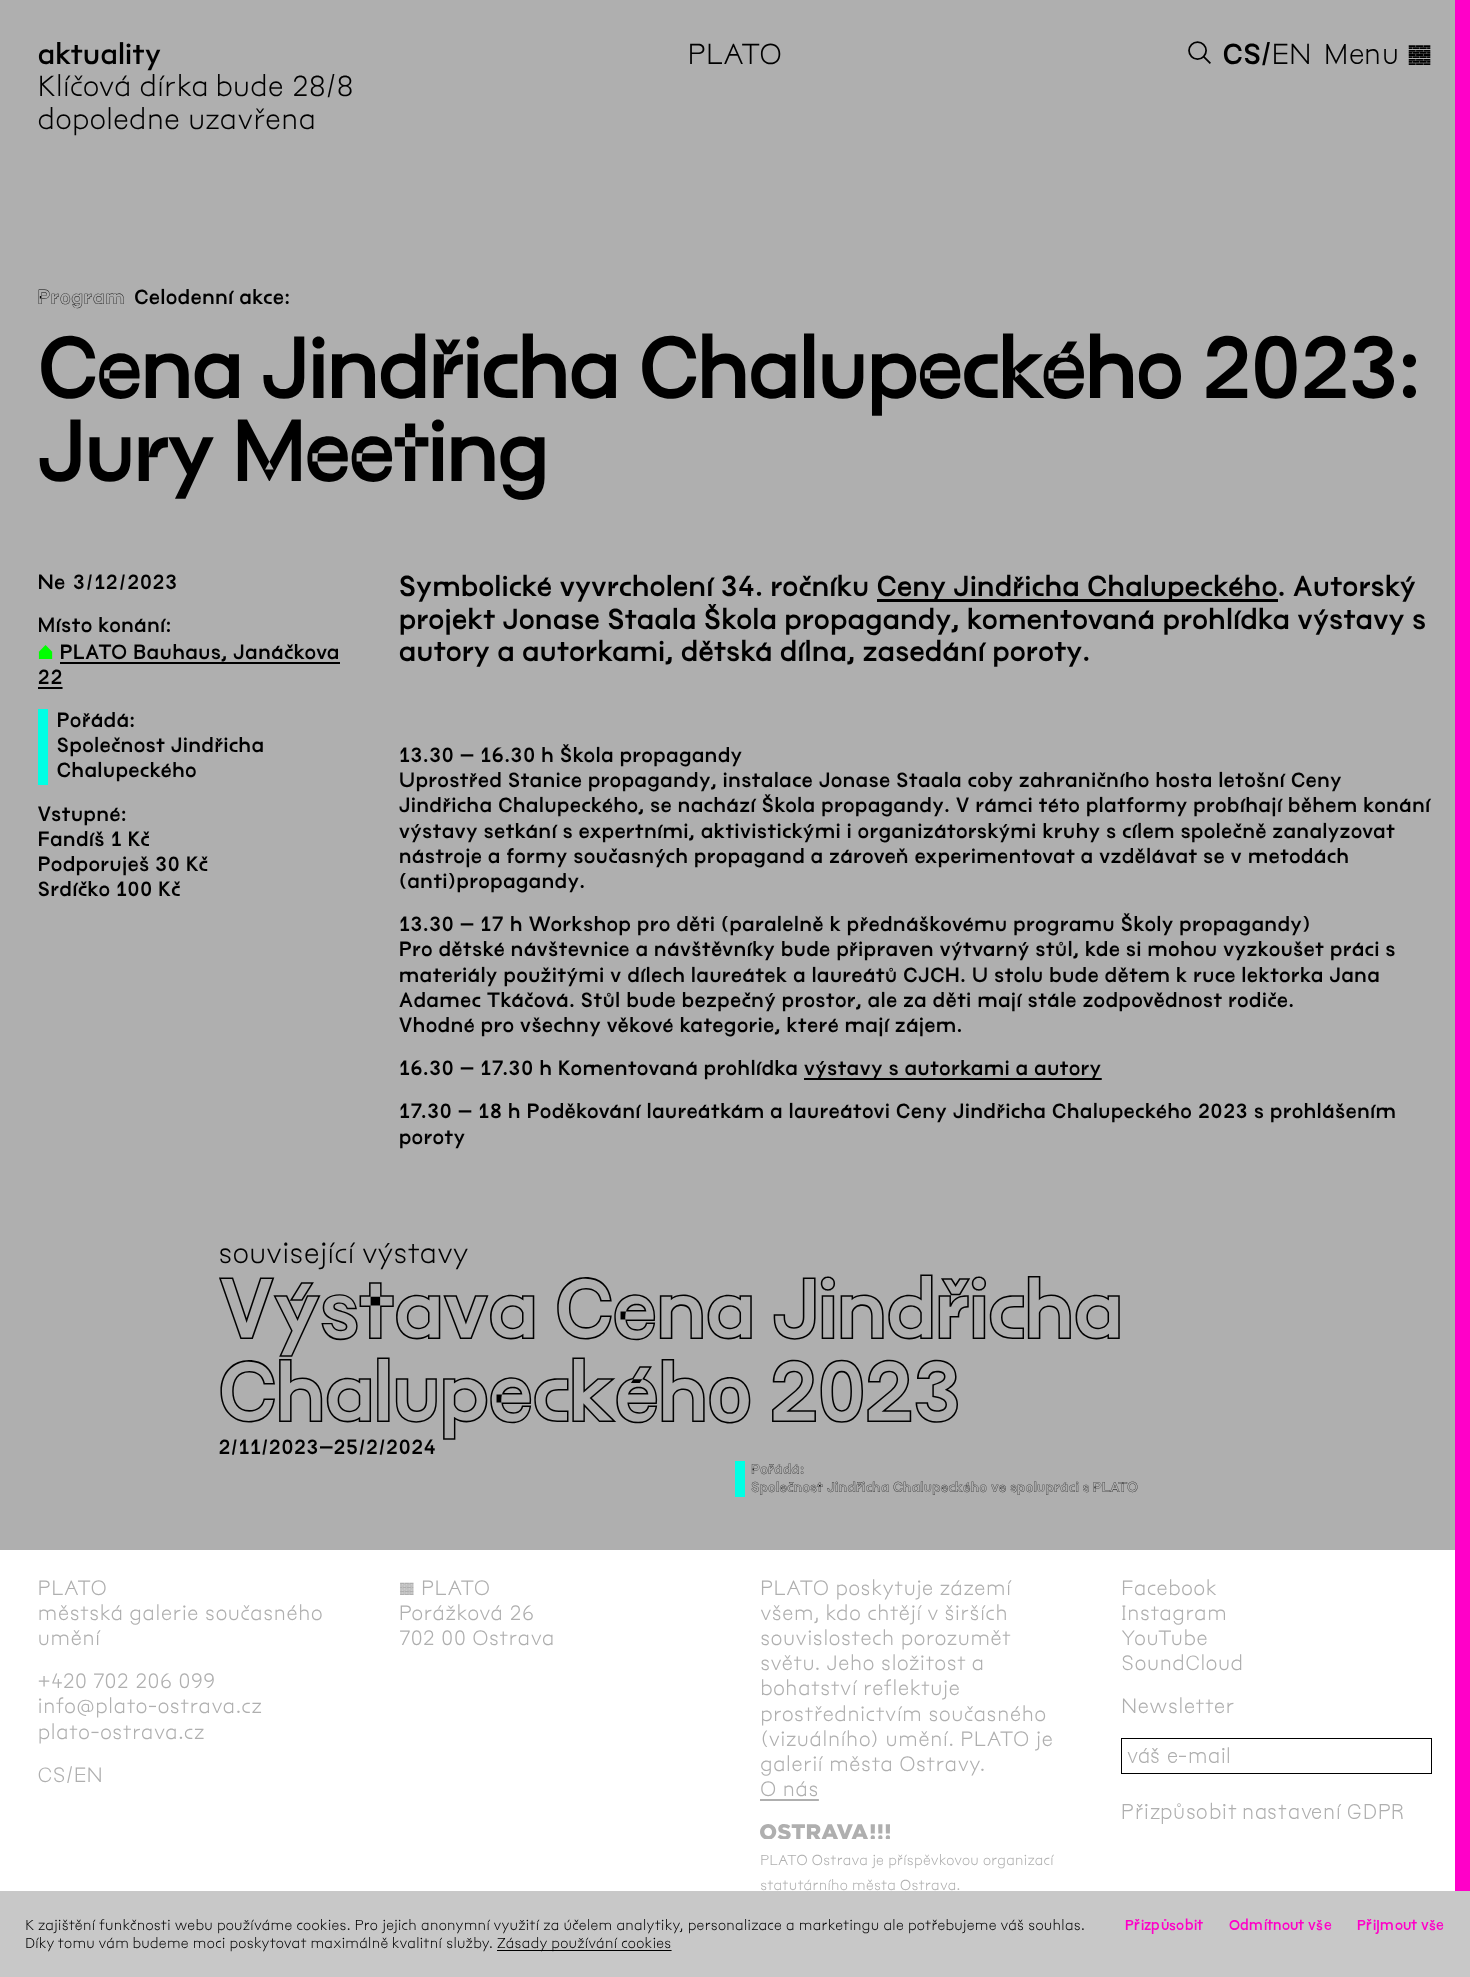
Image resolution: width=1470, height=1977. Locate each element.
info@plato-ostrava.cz (150, 1706)
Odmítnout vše (1280, 1925)
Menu (1378, 54)
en (1292, 54)
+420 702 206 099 (127, 1681)
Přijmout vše (1401, 1925)
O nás (789, 1789)
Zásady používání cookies (584, 1943)
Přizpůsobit (1164, 1925)
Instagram (1174, 1613)
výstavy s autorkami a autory (953, 1069)
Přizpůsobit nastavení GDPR (1263, 1811)
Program (81, 298)
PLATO (735, 54)
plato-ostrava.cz (121, 1732)
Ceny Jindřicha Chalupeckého (1077, 587)
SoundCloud (1182, 1663)
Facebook (1169, 1588)
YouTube (1164, 1638)
